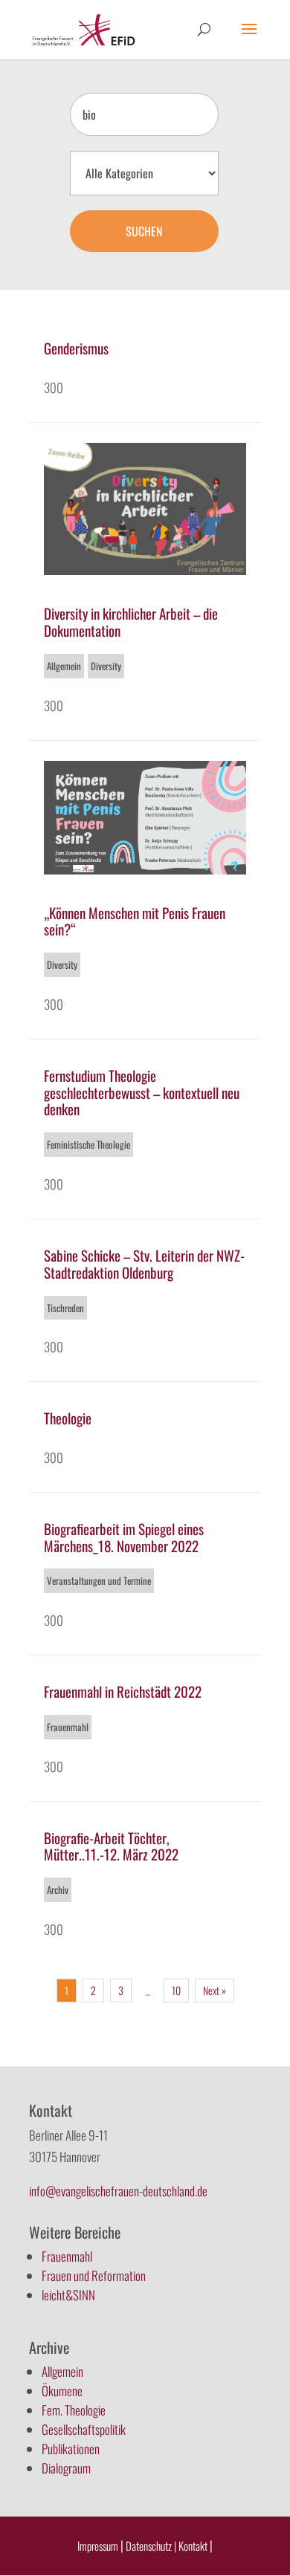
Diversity (106, 666)
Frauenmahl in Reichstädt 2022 (123, 1691)
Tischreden (65, 1308)
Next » (215, 1990)
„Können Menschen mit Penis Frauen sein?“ (135, 921)
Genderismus (76, 348)
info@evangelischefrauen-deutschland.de (118, 2191)
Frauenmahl (68, 1727)
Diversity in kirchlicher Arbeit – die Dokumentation (131, 622)
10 (176, 1990)
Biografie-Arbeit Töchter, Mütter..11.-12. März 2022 (111, 1846)
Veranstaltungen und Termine (99, 1580)
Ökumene (62, 2391)
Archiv (58, 1889)
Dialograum (66, 2468)
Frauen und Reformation (94, 2275)
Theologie (68, 1418)
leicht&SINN (68, 2295)
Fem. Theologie (74, 2410)
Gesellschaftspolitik (84, 2429)
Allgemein (64, 666)
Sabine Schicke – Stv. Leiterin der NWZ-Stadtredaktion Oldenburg (144, 1263)
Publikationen (71, 2449)
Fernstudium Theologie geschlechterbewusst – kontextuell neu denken (142, 1092)
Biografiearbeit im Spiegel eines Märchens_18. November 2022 (124, 1537)
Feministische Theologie (88, 1144)
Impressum (98, 2546)
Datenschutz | (151, 2546)
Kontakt (194, 2546)
